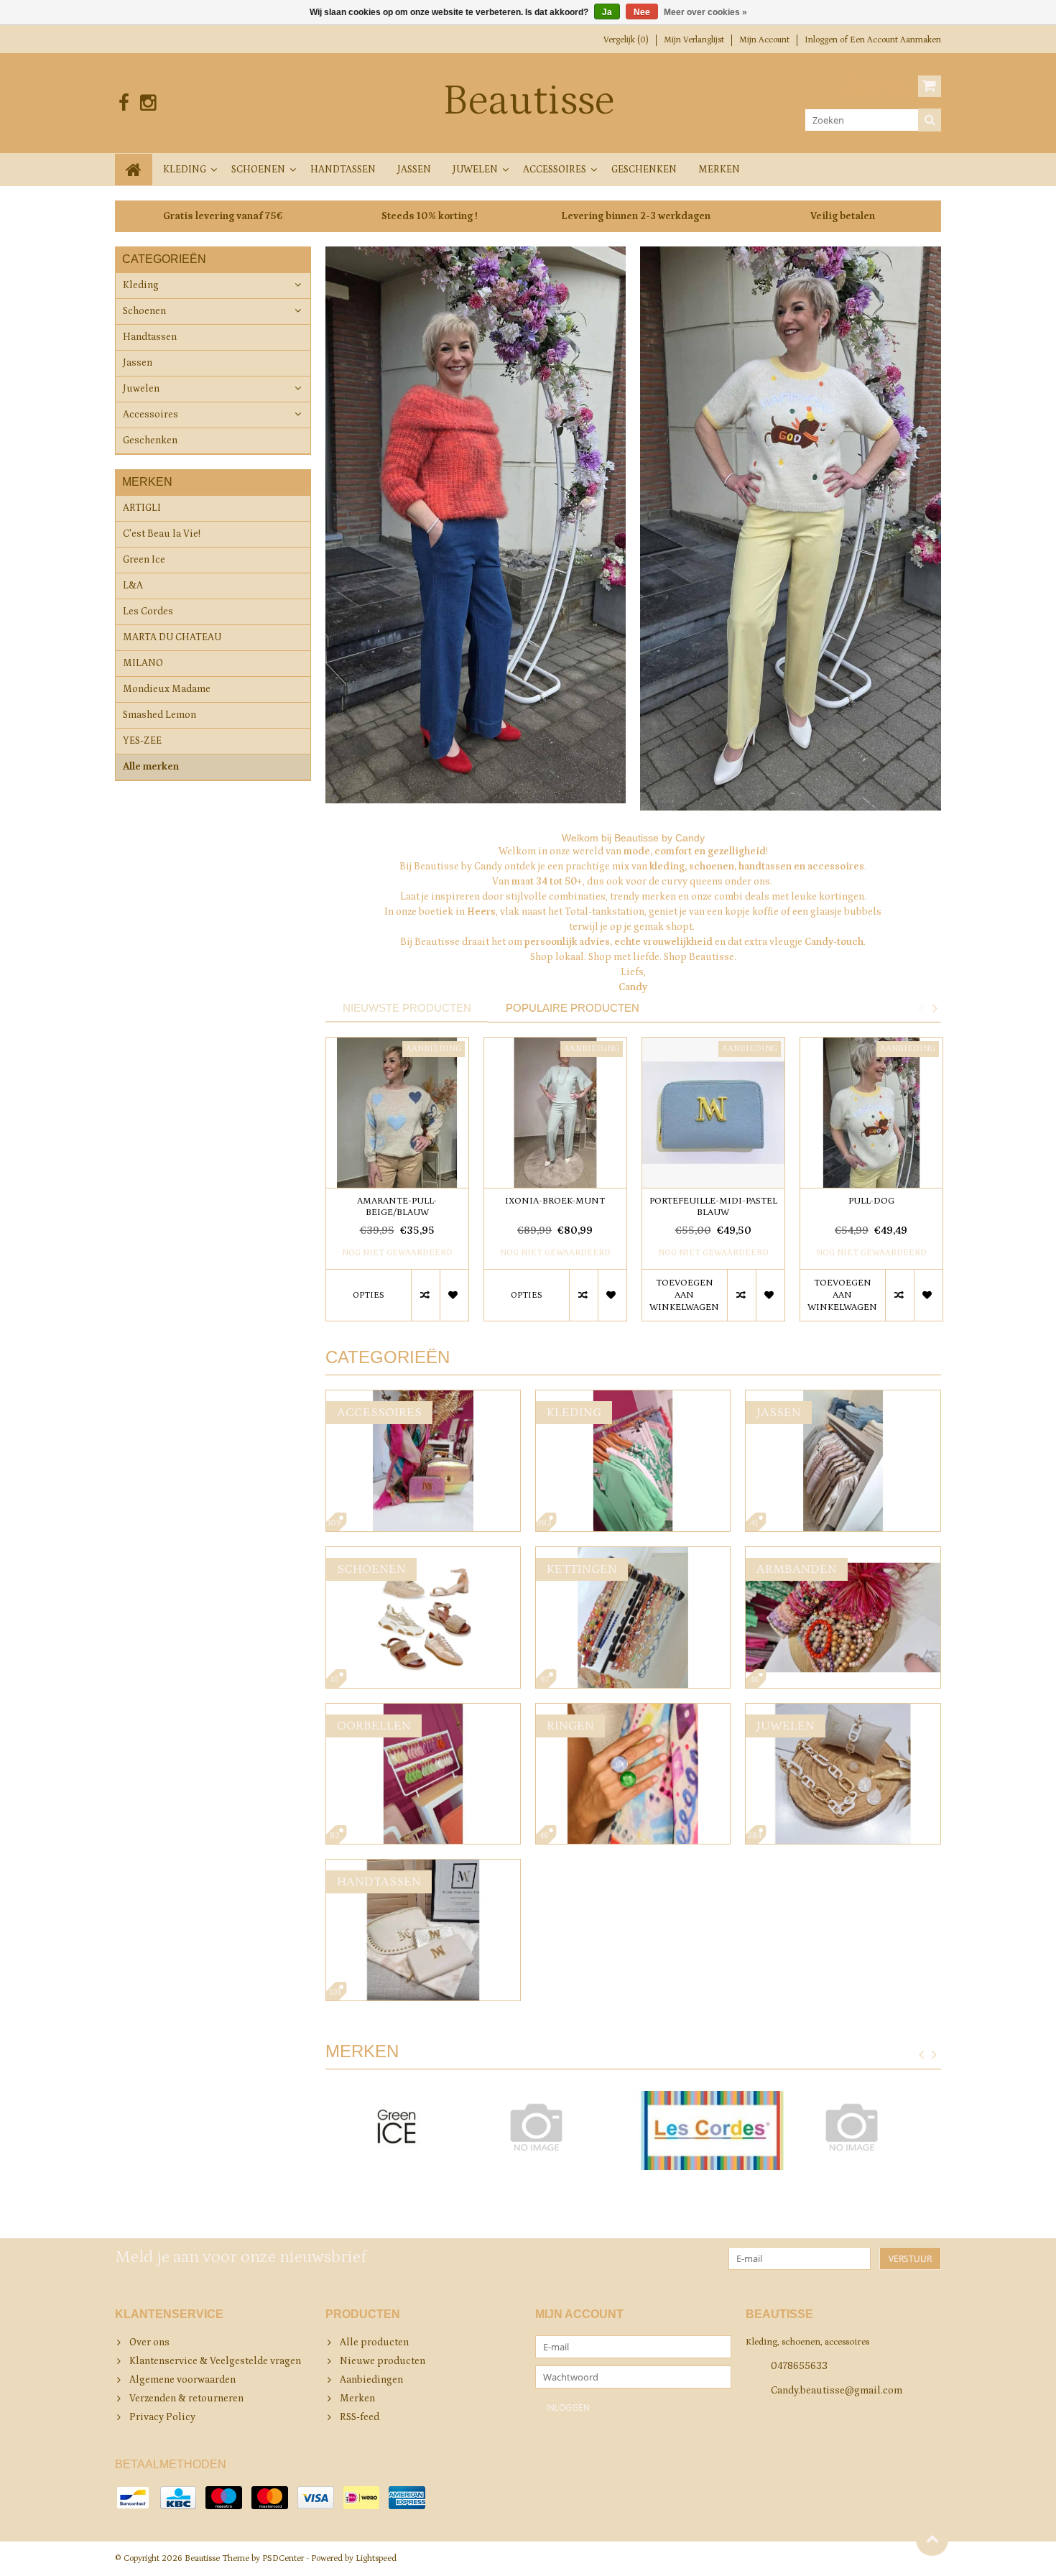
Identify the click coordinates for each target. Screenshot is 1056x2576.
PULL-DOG (871, 1201)
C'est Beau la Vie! (162, 534)
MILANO (143, 663)
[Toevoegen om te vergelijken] (425, 1295)
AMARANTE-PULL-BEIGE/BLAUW (397, 1207)
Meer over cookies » (705, 12)
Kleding (185, 170)
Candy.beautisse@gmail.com (837, 2391)
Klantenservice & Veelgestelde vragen (215, 2361)
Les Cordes (148, 611)
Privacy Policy (162, 2417)
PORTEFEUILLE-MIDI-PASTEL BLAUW (713, 1207)
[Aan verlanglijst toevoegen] (454, 1295)
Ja (607, 12)
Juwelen (475, 170)
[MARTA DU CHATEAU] (870, 2127)
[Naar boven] (932, 2540)
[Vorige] (922, 2055)
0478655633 (799, 2366)
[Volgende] (935, 2055)
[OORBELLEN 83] (423, 1711)
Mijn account (764, 40)
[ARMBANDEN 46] (843, 1554)
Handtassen (343, 170)
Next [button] (935, 1008)
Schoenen (258, 170)
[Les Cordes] (712, 2130)
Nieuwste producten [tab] (407, 1008)
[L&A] (554, 2127)
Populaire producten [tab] (573, 1008)
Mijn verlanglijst (694, 40)
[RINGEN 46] (633, 1711)
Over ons (149, 2342)
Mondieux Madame (167, 689)
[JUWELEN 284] (843, 1711)
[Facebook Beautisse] (124, 103)
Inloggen (822, 40)
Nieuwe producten (383, 2361)
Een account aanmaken (895, 40)
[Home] (134, 170)
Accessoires (555, 170)
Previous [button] (920, 1008)
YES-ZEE (142, 741)
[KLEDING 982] (633, 1398)
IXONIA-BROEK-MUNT (555, 1201)
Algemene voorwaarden (182, 2380)
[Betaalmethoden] (133, 2498)
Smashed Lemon (159, 715)
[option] (397, 1186)
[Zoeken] (930, 120)
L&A (133, 586)
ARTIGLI (142, 508)
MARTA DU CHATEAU (172, 637)
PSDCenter (283, 2558)
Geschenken (644, 170)
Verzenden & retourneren (186, 2399)
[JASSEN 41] (843, 1398)
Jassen (414, 170)
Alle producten (374, 2342)
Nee (642, 12)
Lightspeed (376, 2558)
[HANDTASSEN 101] (423, 1867)
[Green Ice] (397, 2130)
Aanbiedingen (371, 2380)
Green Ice (144, 560)
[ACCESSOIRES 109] (423, 1398)
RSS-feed (360, 2417)
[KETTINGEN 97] (633, 1554)
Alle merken (151, 767)
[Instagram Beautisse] (148, 103)
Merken (719, 170)
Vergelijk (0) (626, 40)
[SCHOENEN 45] (423, 1554)
